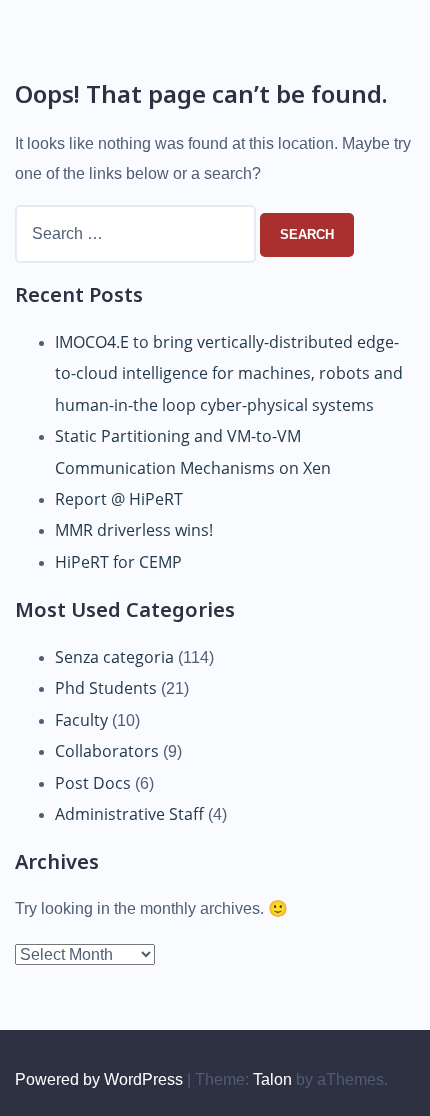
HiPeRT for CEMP (118, 562)
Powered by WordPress (99, 1079)
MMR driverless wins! (134, 530)
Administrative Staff (129, 814)
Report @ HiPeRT (119, 499)
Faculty (81, 720)
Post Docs (93, 783)
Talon (272, 1079)
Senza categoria (114, 657)
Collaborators (107, 751)
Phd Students (106, 688)
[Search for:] (137, 233)
